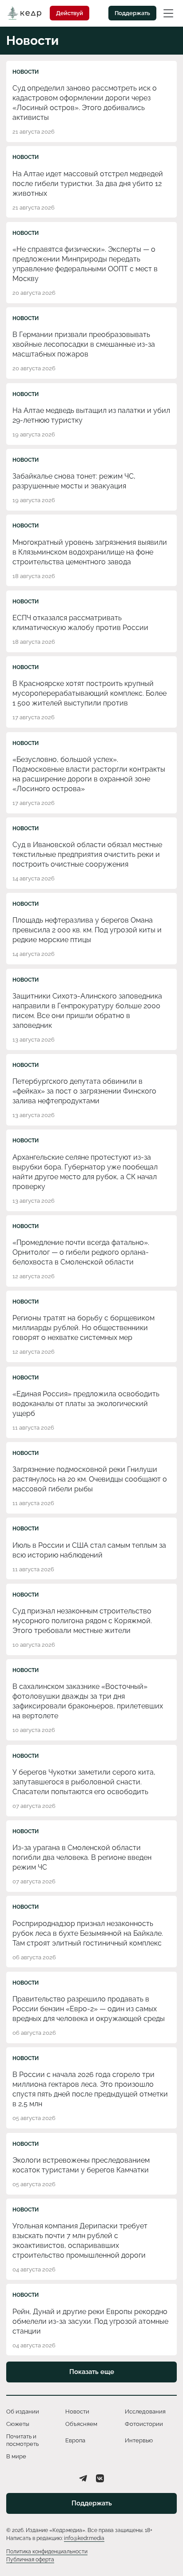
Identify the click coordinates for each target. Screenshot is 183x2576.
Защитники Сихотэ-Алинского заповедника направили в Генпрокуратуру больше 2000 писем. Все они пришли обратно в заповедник (87, 1011)
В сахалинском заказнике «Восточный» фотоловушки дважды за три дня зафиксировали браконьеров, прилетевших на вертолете (88, 1701)
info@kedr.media (84, 2538)
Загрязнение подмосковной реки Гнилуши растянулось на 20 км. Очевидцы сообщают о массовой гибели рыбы (90, 1479)
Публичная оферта (30, 2560)
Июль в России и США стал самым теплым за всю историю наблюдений (89, 1550)
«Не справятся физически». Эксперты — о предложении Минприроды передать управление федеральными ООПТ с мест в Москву (85, 264)
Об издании (23, 2412)
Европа (75, 2440)
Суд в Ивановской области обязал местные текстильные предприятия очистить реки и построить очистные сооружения (87, 854)
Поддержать (132, 13)
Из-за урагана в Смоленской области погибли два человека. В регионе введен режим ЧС (82, 1857)
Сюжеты (18, 2424)
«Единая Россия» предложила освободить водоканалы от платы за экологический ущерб (86, 1404)
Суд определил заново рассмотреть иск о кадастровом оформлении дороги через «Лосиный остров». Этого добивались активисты (85, 103)
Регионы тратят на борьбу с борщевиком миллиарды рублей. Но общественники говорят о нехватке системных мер (84, 1328)
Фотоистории (144, 2424)
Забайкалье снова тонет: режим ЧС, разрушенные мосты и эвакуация (74, 481)
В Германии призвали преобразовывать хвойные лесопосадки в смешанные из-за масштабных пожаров (84, 344)
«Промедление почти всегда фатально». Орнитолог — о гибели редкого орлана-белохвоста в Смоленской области (81, 1252)
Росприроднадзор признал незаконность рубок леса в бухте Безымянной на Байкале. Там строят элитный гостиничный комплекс (88, 1933)
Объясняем (81, 2424)
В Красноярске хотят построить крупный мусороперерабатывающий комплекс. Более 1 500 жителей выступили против (90, 693)
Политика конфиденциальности (47, 2552)
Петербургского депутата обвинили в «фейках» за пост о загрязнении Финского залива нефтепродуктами (84, 1091)
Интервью (139, 2440)
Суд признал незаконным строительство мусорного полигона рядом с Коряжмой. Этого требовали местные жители (82, 1621)
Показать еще (92, 2372)
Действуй (70, 13)
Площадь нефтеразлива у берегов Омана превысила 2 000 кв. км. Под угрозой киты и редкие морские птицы (87, 930)
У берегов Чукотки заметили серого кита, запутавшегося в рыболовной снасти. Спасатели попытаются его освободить (84, 1782)
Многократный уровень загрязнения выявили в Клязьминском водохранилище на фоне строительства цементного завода (90, 552)
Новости (26, 72)
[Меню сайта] (168, 13)
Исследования (145, 2412)
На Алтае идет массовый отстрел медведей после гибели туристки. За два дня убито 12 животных (88, 184)
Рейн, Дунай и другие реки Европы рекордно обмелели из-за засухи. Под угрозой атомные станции (90, 2321)
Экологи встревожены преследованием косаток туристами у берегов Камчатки (81, 2165)
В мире (16, 2456)
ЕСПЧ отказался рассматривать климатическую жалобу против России (80, 623)
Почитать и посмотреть (22, 2440)
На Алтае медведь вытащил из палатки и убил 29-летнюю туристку (91, 415)
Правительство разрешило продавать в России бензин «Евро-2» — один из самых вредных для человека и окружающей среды (89, 2009)
